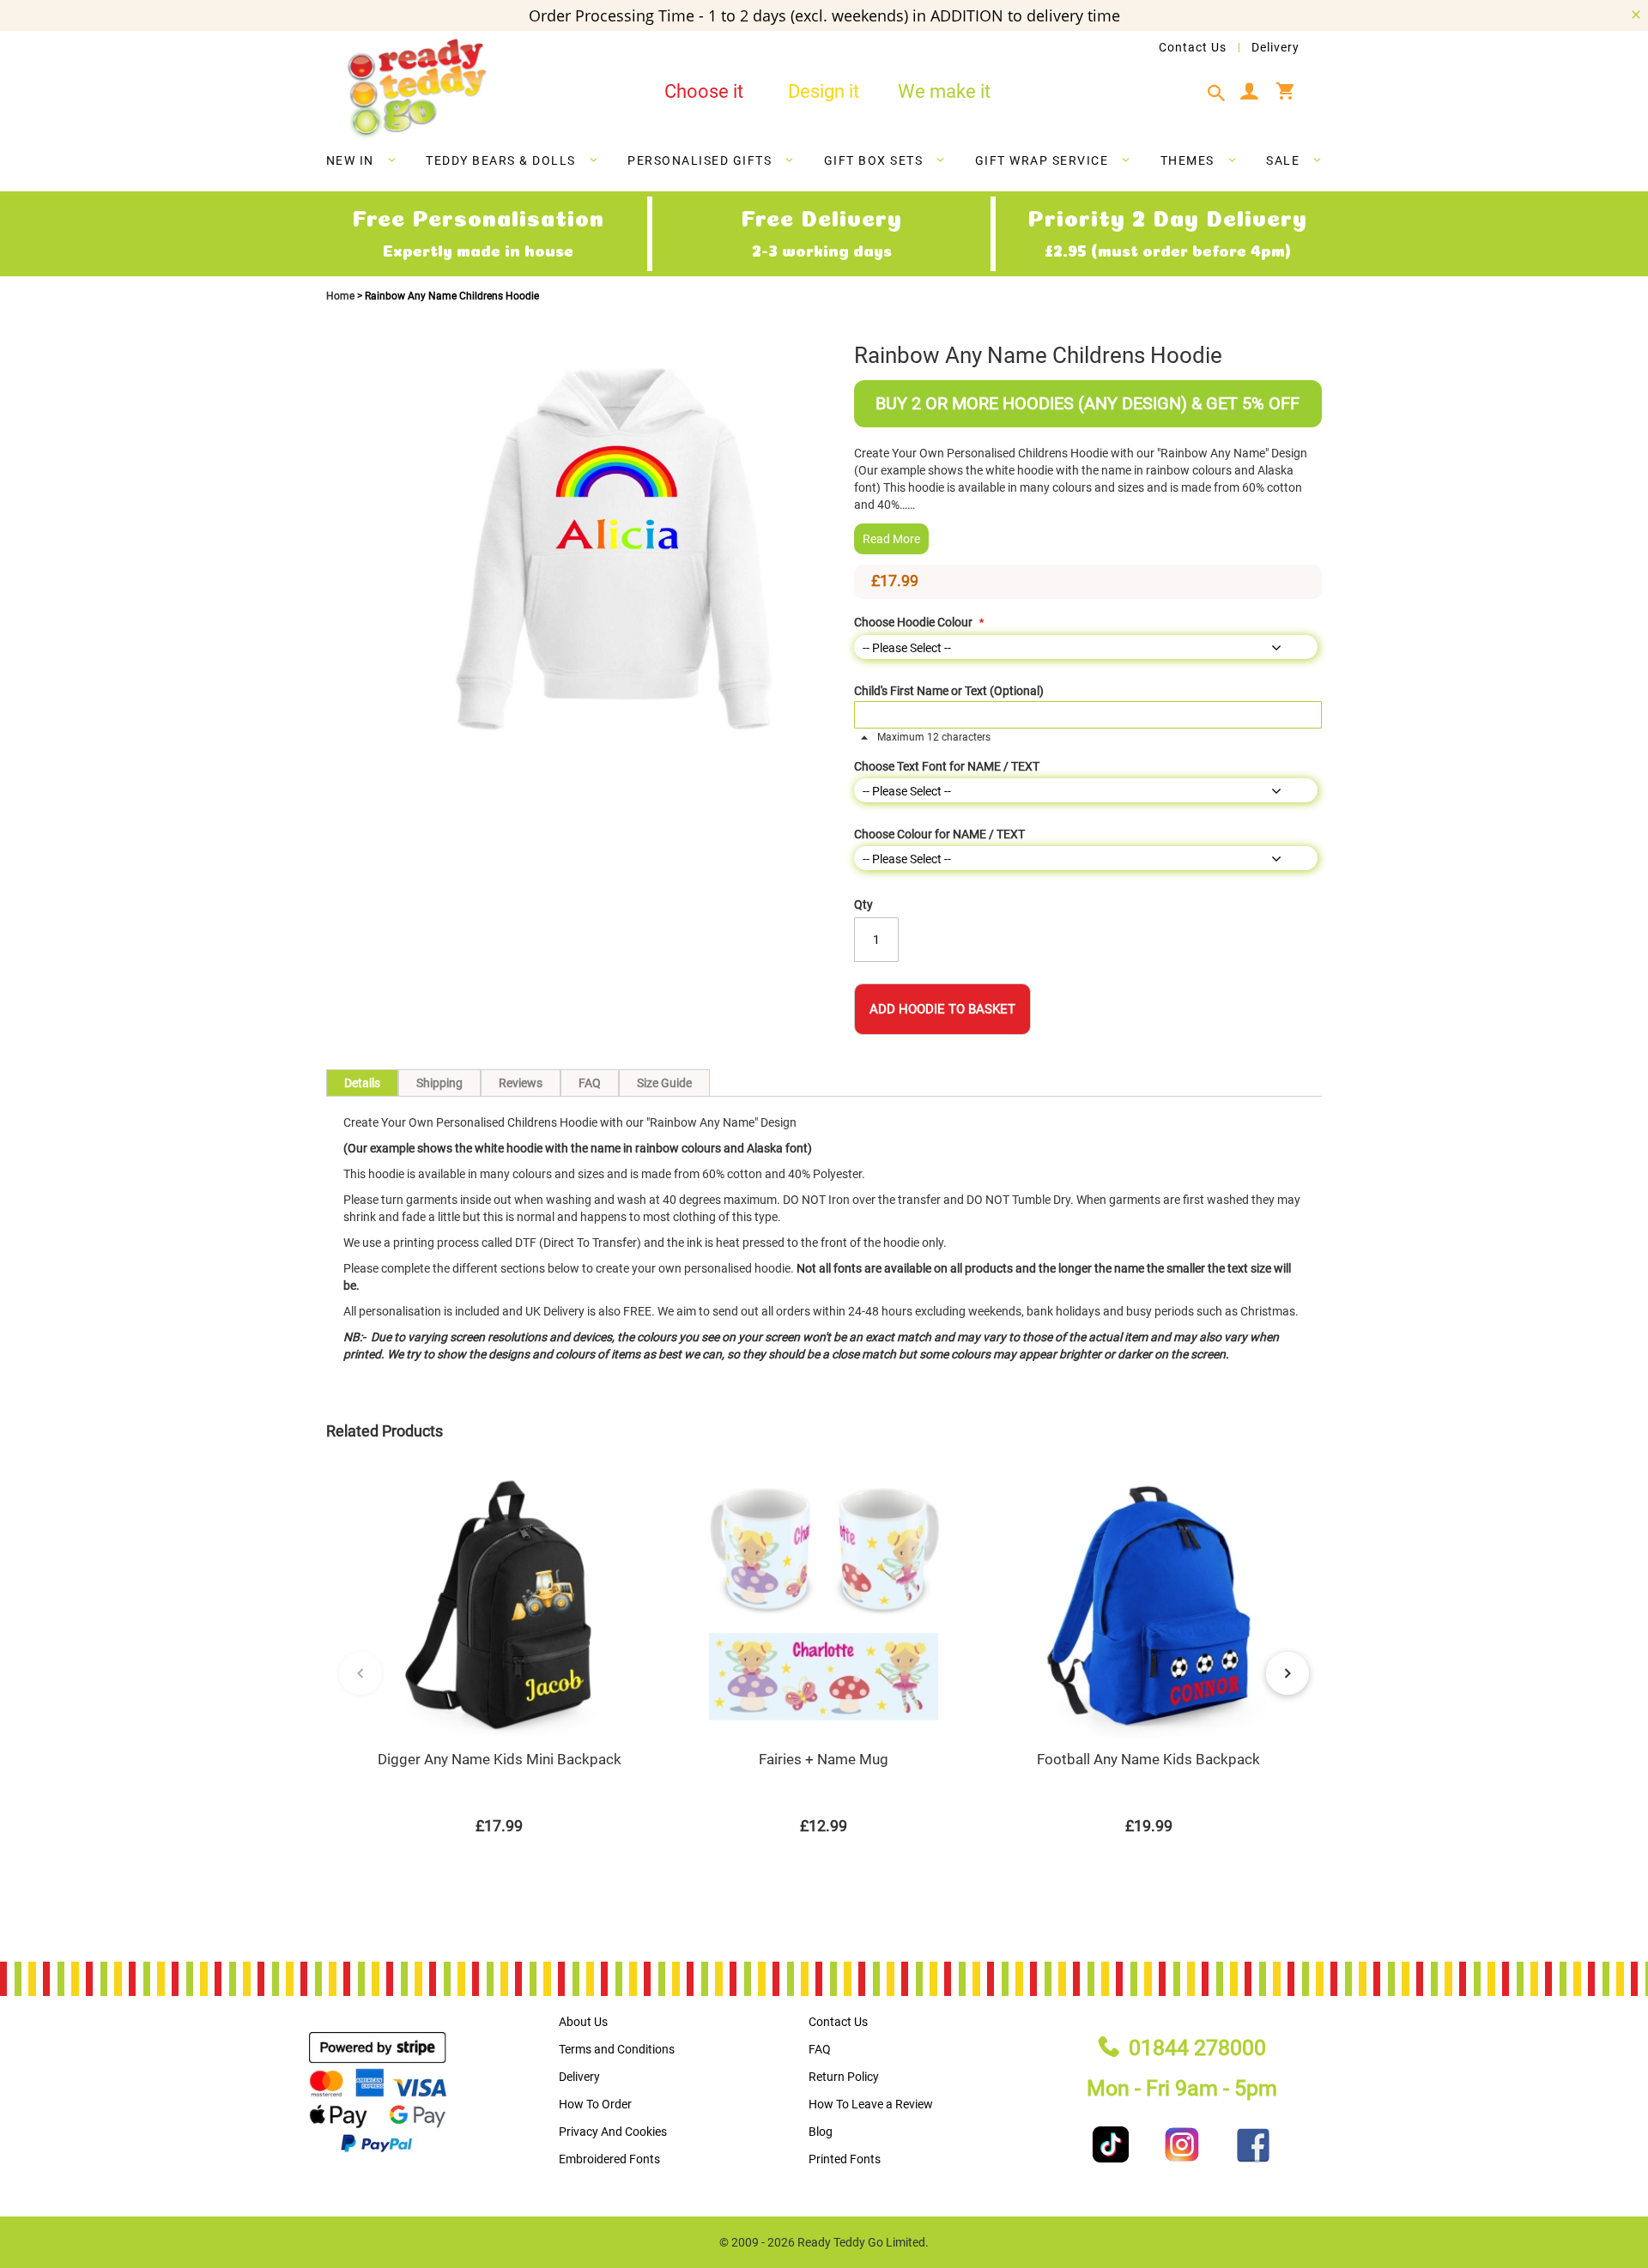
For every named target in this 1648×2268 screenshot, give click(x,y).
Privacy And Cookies (613, 2132)
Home (342, 296)
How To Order (595, 2104)
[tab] (1221, 94)
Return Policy (844, 2077)
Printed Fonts (845, 2159)
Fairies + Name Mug (824, 1759)
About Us (583, 2022)
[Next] (1287, 1673)
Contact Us (1193, 47)
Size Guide (664, 1083)
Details (362, 1083)
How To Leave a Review (871, 2104)
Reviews (521, 1083)
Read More (891, 539)
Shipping (439, 1083)
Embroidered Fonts (609, 2159)
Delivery (1275, 47)
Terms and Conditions (617, 2049)
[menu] (824, 164)
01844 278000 (1197, 2048)
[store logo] (416, 89)
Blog (821, 2132)
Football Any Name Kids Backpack (1148, 1759)
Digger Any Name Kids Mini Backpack (500, 1759)
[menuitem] (362, 160)
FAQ (590, 1083)
